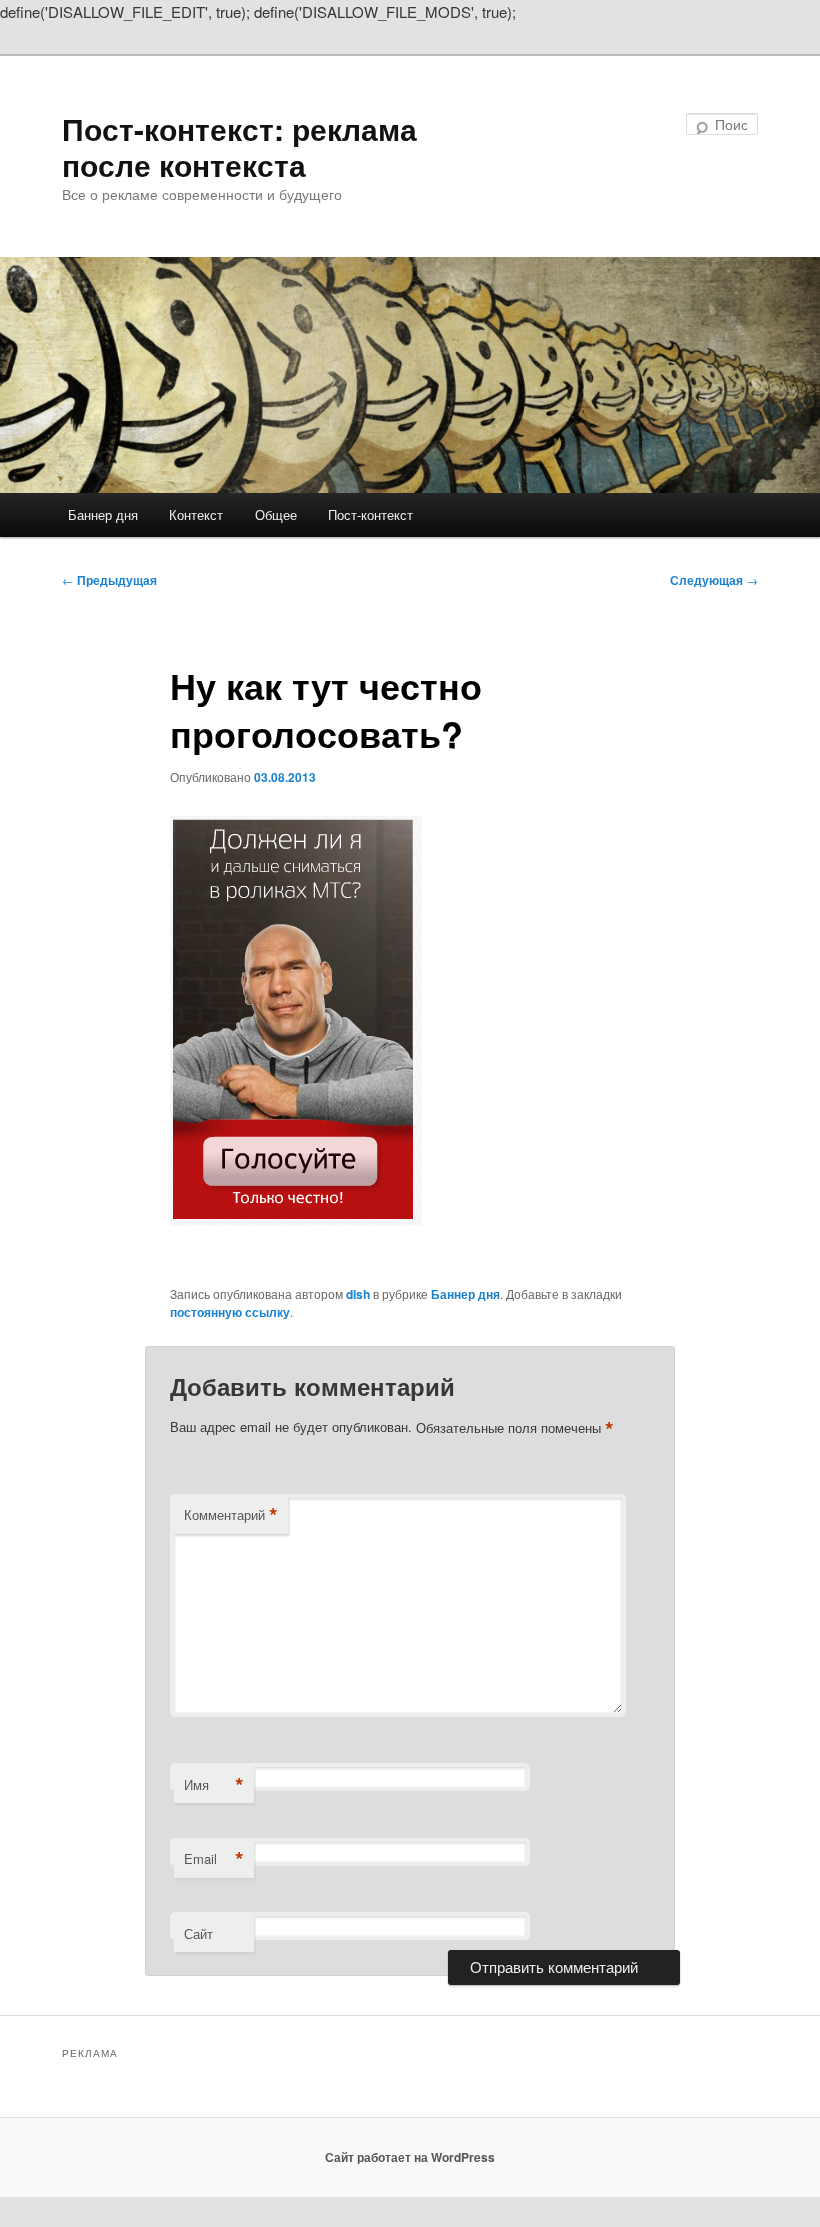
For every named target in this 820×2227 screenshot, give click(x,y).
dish (358, 1294)
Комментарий (231, 1515)
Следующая (714, 580)
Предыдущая (109, 580)
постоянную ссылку (230, 1312)
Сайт (198, 1933)
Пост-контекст (370, 514)
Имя (214, 1785)
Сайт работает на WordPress (410, 2157)
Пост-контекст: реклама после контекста (239, 146)
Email (214, 1859)
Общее (276, 514)
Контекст (196, 514)
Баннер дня (103, 514)
